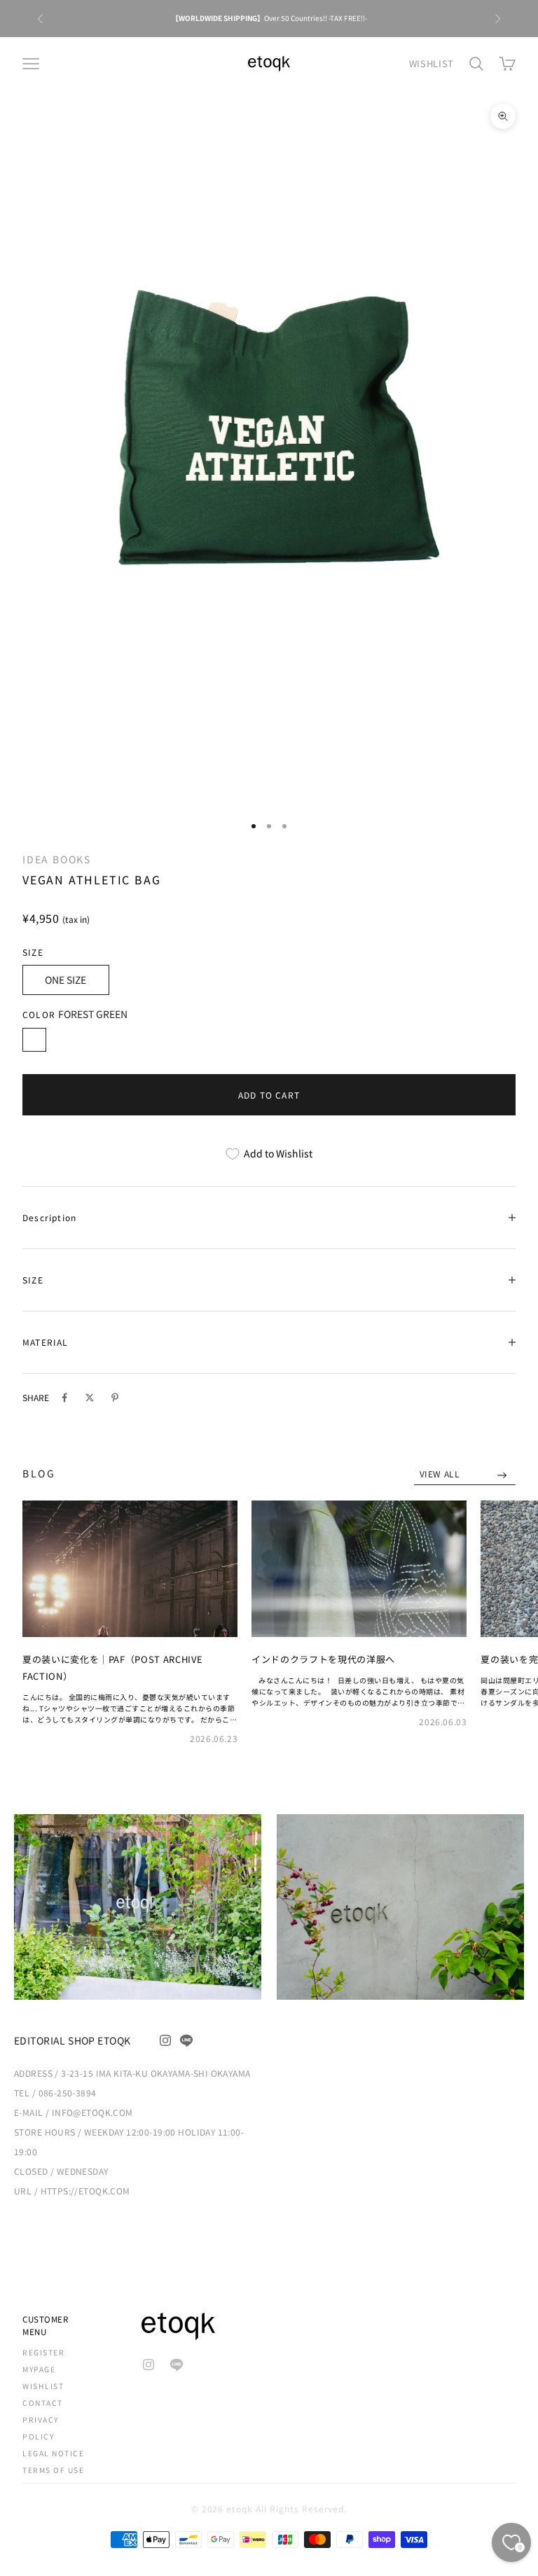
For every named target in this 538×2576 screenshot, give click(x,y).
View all (441, 1474)
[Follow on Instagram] (165, 2040)
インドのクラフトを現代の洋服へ (323, 1659)
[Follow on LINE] (186, 2040)
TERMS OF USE (53, 2470)
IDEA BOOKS (57, 859)
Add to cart (269, 1095)
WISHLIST (432, 63)
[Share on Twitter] (90, 1398)
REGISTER (43, 2352)
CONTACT (43, 2403)
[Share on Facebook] (64, 1398)
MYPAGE (39, 2369)
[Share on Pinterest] (115, 1398)
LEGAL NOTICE (53, 2453)
